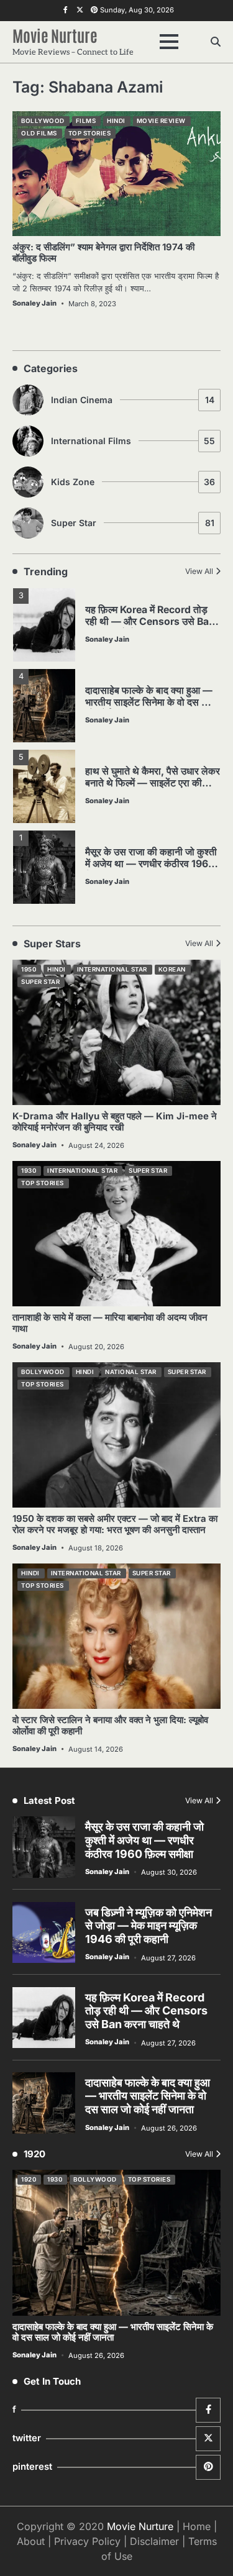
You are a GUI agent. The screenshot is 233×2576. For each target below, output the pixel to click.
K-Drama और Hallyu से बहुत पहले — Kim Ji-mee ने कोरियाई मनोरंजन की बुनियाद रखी (115, 1122)
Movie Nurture (55, 35)
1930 (29, 1171)
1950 (29, 969)
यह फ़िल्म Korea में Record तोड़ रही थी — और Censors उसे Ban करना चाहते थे (150, 621)
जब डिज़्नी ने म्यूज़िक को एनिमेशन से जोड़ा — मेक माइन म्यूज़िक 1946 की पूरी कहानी (148, 1926)
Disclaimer (154, 2541)
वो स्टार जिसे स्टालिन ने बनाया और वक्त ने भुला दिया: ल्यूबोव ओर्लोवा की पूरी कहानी (110, 1726)
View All (199, 571)
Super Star (133, 523)
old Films (39, 133)
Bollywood (43, 121)
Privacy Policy (87, 2541)
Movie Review (161, 121)
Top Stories (90, 133)
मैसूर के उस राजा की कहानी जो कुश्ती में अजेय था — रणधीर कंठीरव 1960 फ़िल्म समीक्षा (151, 864)
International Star (112, 969)
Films (86, 121)
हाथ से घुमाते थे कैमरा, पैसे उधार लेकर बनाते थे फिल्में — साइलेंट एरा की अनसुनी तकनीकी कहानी (153, 783)
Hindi (116, 121)
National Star (131, 1372)
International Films (133, 441)
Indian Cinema (133, 400)
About (31, 2541)
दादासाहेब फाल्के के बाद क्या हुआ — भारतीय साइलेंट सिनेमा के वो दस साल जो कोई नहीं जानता (151, 702)
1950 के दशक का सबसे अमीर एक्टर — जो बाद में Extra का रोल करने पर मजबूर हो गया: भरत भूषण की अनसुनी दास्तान (115, 1524)
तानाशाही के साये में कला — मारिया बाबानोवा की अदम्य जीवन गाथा (110, 1323)
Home (197, 2526)
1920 (29, 2179)
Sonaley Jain (34, 303)
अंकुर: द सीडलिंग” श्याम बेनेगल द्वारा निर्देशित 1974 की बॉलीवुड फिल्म (103, 253)
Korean (172, 969)
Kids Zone (133, 482)
